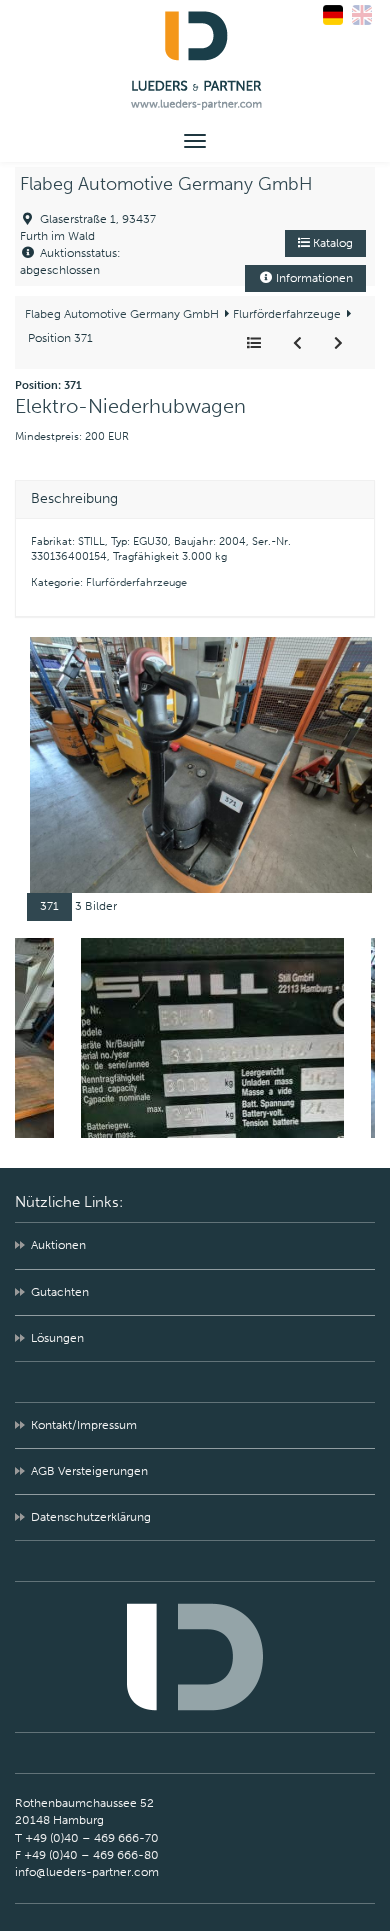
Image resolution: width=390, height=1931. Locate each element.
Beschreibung (74, 499)
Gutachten (60, 1292)
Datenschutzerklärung (91, 1517)
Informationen (313, 278)
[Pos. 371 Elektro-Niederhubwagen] (201, 764)
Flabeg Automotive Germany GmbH (166, 184)
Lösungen (57, 1338)
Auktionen (58, 1245)
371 (49, 906)
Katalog (331, 243)
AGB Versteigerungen (89, 1471)
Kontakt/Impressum (84, 1425)
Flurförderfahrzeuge (285, 314)
